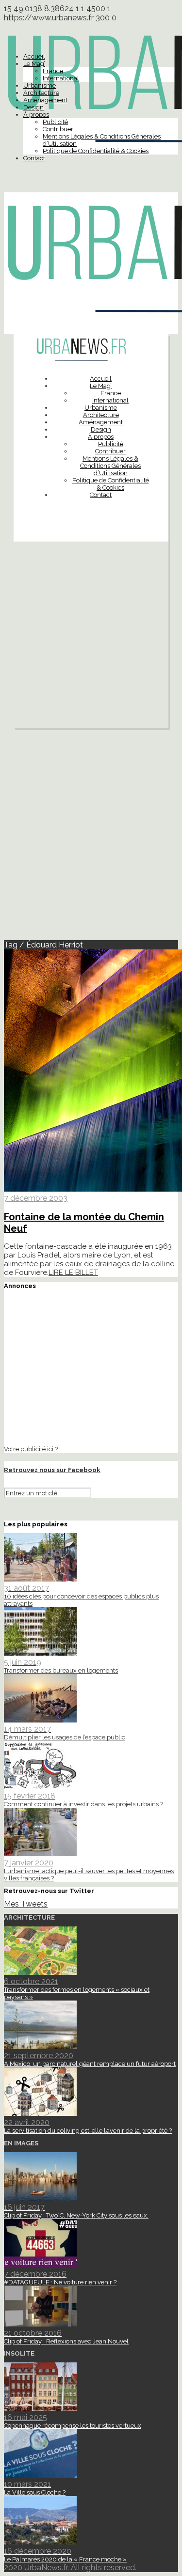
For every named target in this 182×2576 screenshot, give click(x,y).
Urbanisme (40, 85)
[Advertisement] (91, 637)
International (61, 78)
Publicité (55, 122)
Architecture (41, 93)
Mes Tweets (26, 1904)
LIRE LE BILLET (73, 1272)
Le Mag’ (34, 64)
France (53, 71)
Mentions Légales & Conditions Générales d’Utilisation (110, 466)
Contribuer (58, 129)
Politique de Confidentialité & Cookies (96, 151)
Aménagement (45, 100)
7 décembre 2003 (36, 1198)
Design (33, 107)
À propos (36, 115)
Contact (34, 158)
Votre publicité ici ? (31, 1449)
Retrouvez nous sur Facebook (52, 1470)
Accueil (34, 56)
